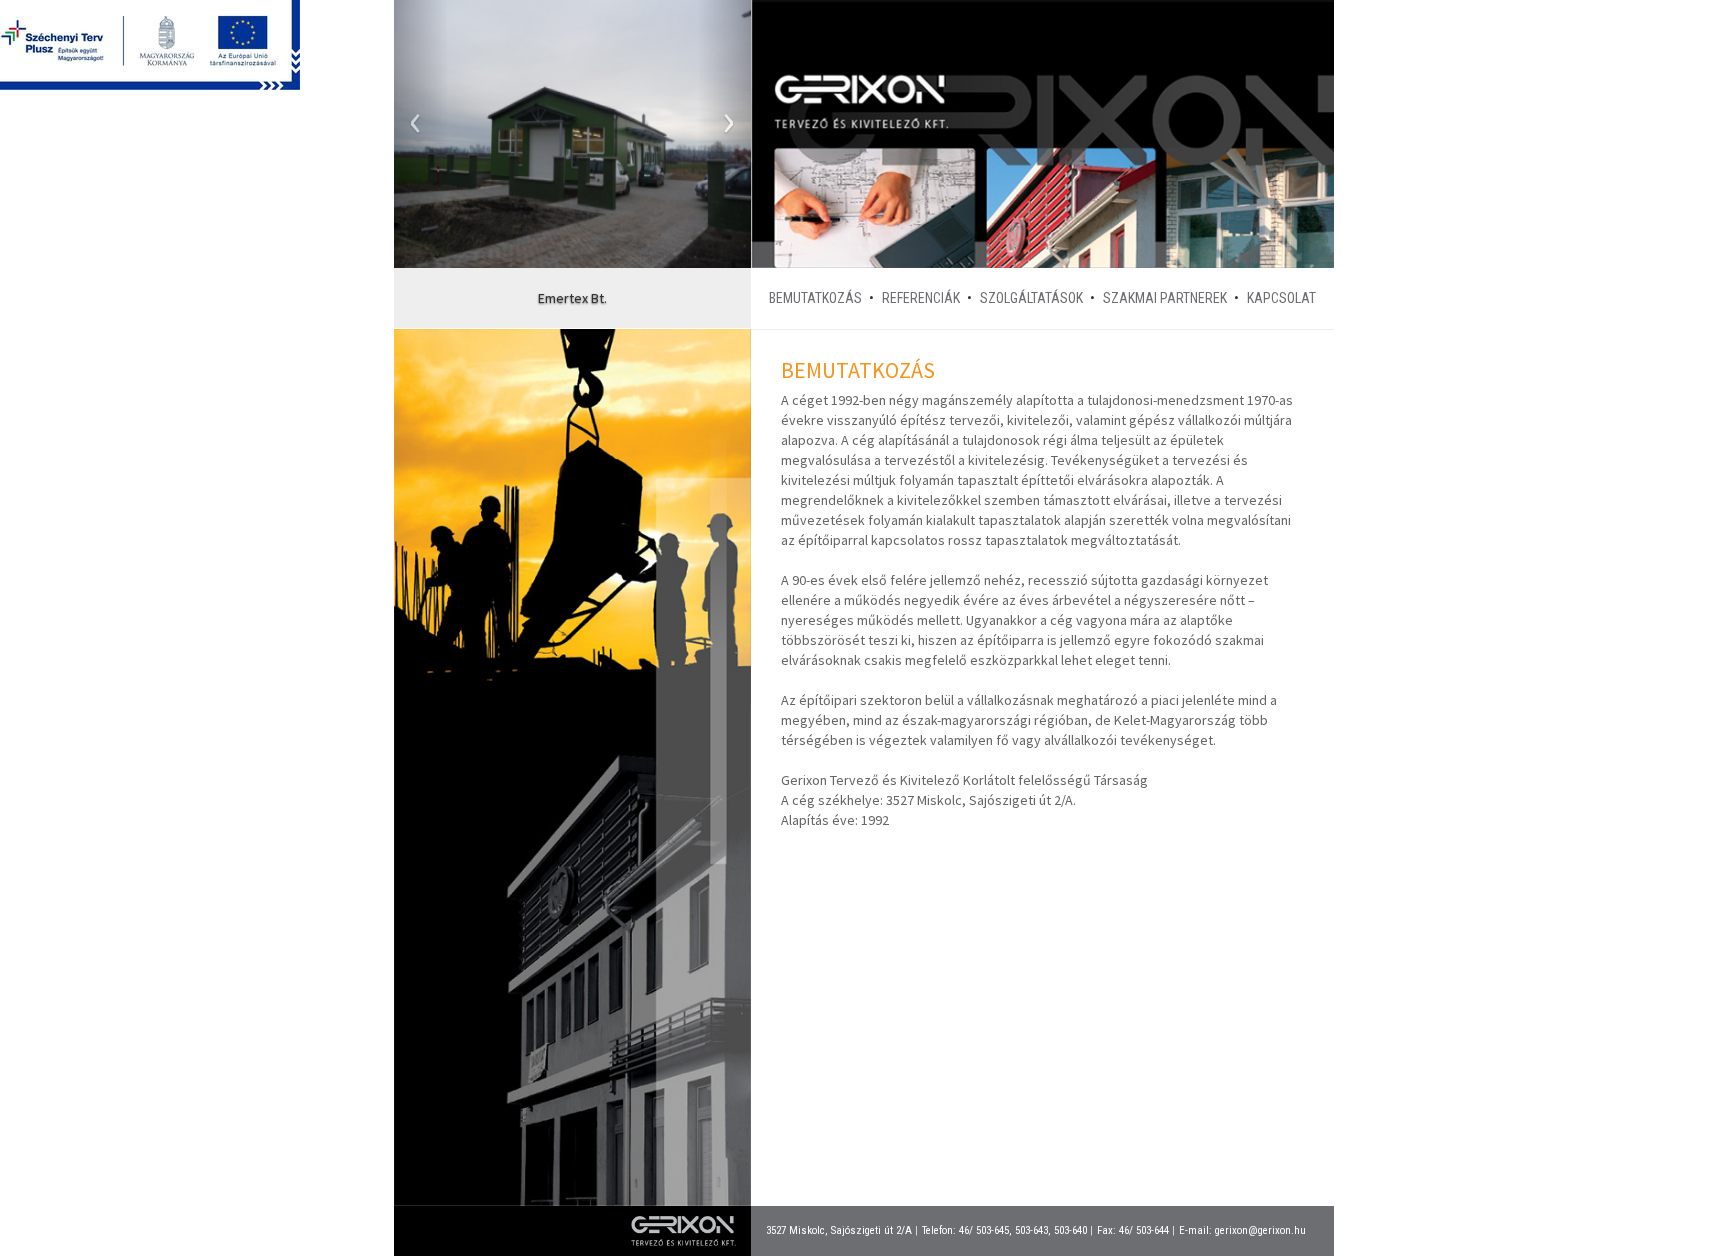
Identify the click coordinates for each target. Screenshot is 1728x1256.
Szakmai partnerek (1165, 298)
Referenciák (921, 298)
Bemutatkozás (815, 298)
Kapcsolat (1281, 298)
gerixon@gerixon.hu (1260, 1230)
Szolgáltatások (1031, 298)
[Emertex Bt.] (572, 134)
